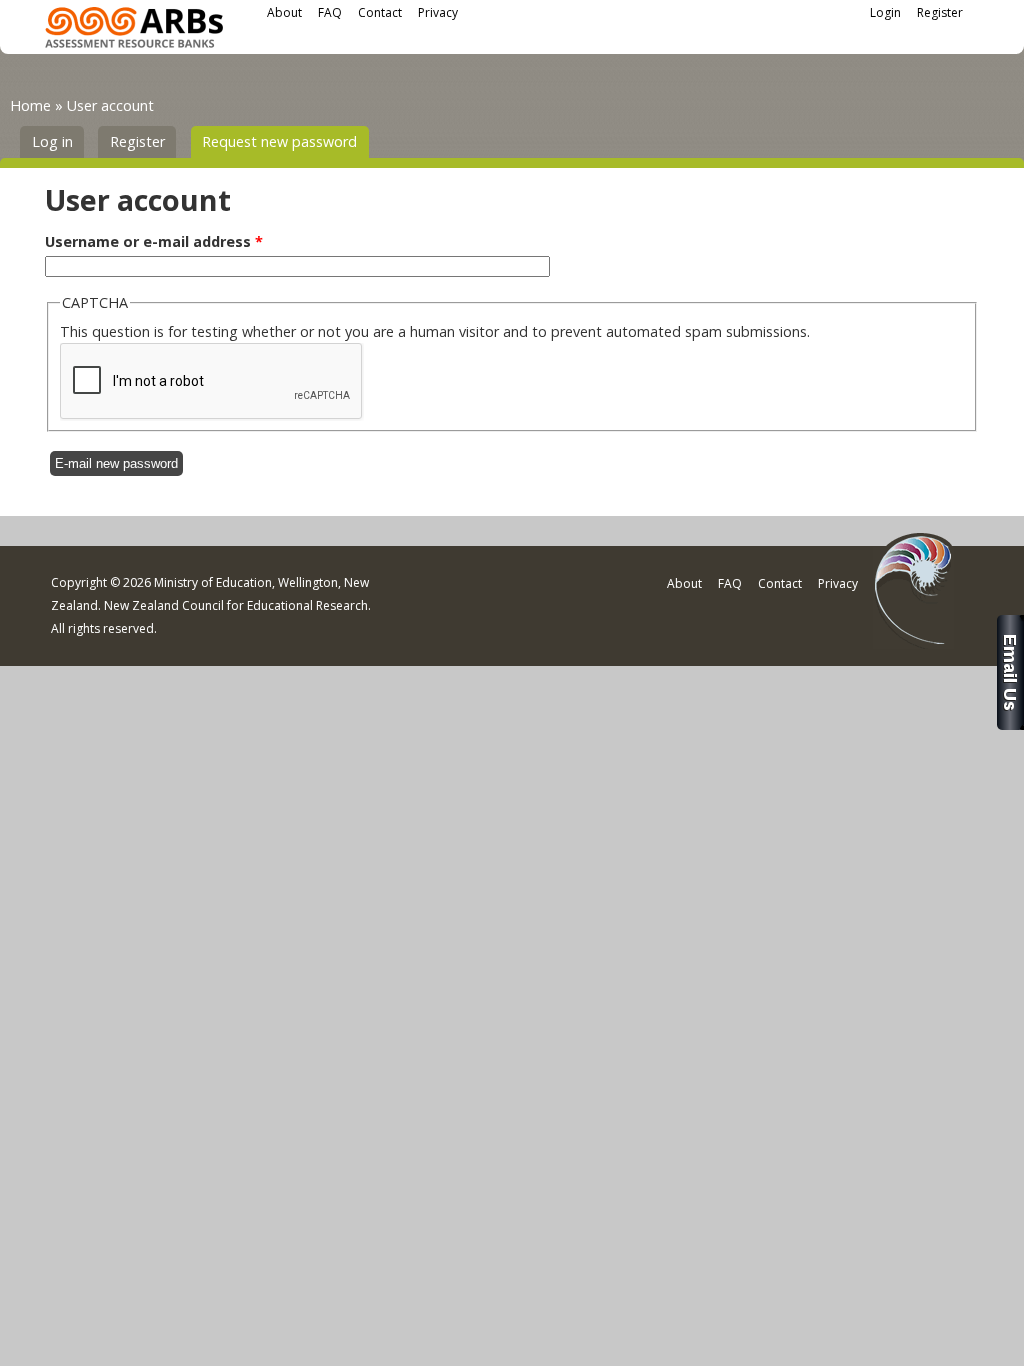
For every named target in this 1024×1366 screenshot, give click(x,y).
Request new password (285, 141)
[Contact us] (1010, 724)
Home (30, 105)
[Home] (134, 30)
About (284, 12)
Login (885, 12)
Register (940, 12)
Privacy (438, 12)
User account (110, 105)
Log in (52, 141)
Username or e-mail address (154, 241)
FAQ (330, 12)
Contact (380, 12)
